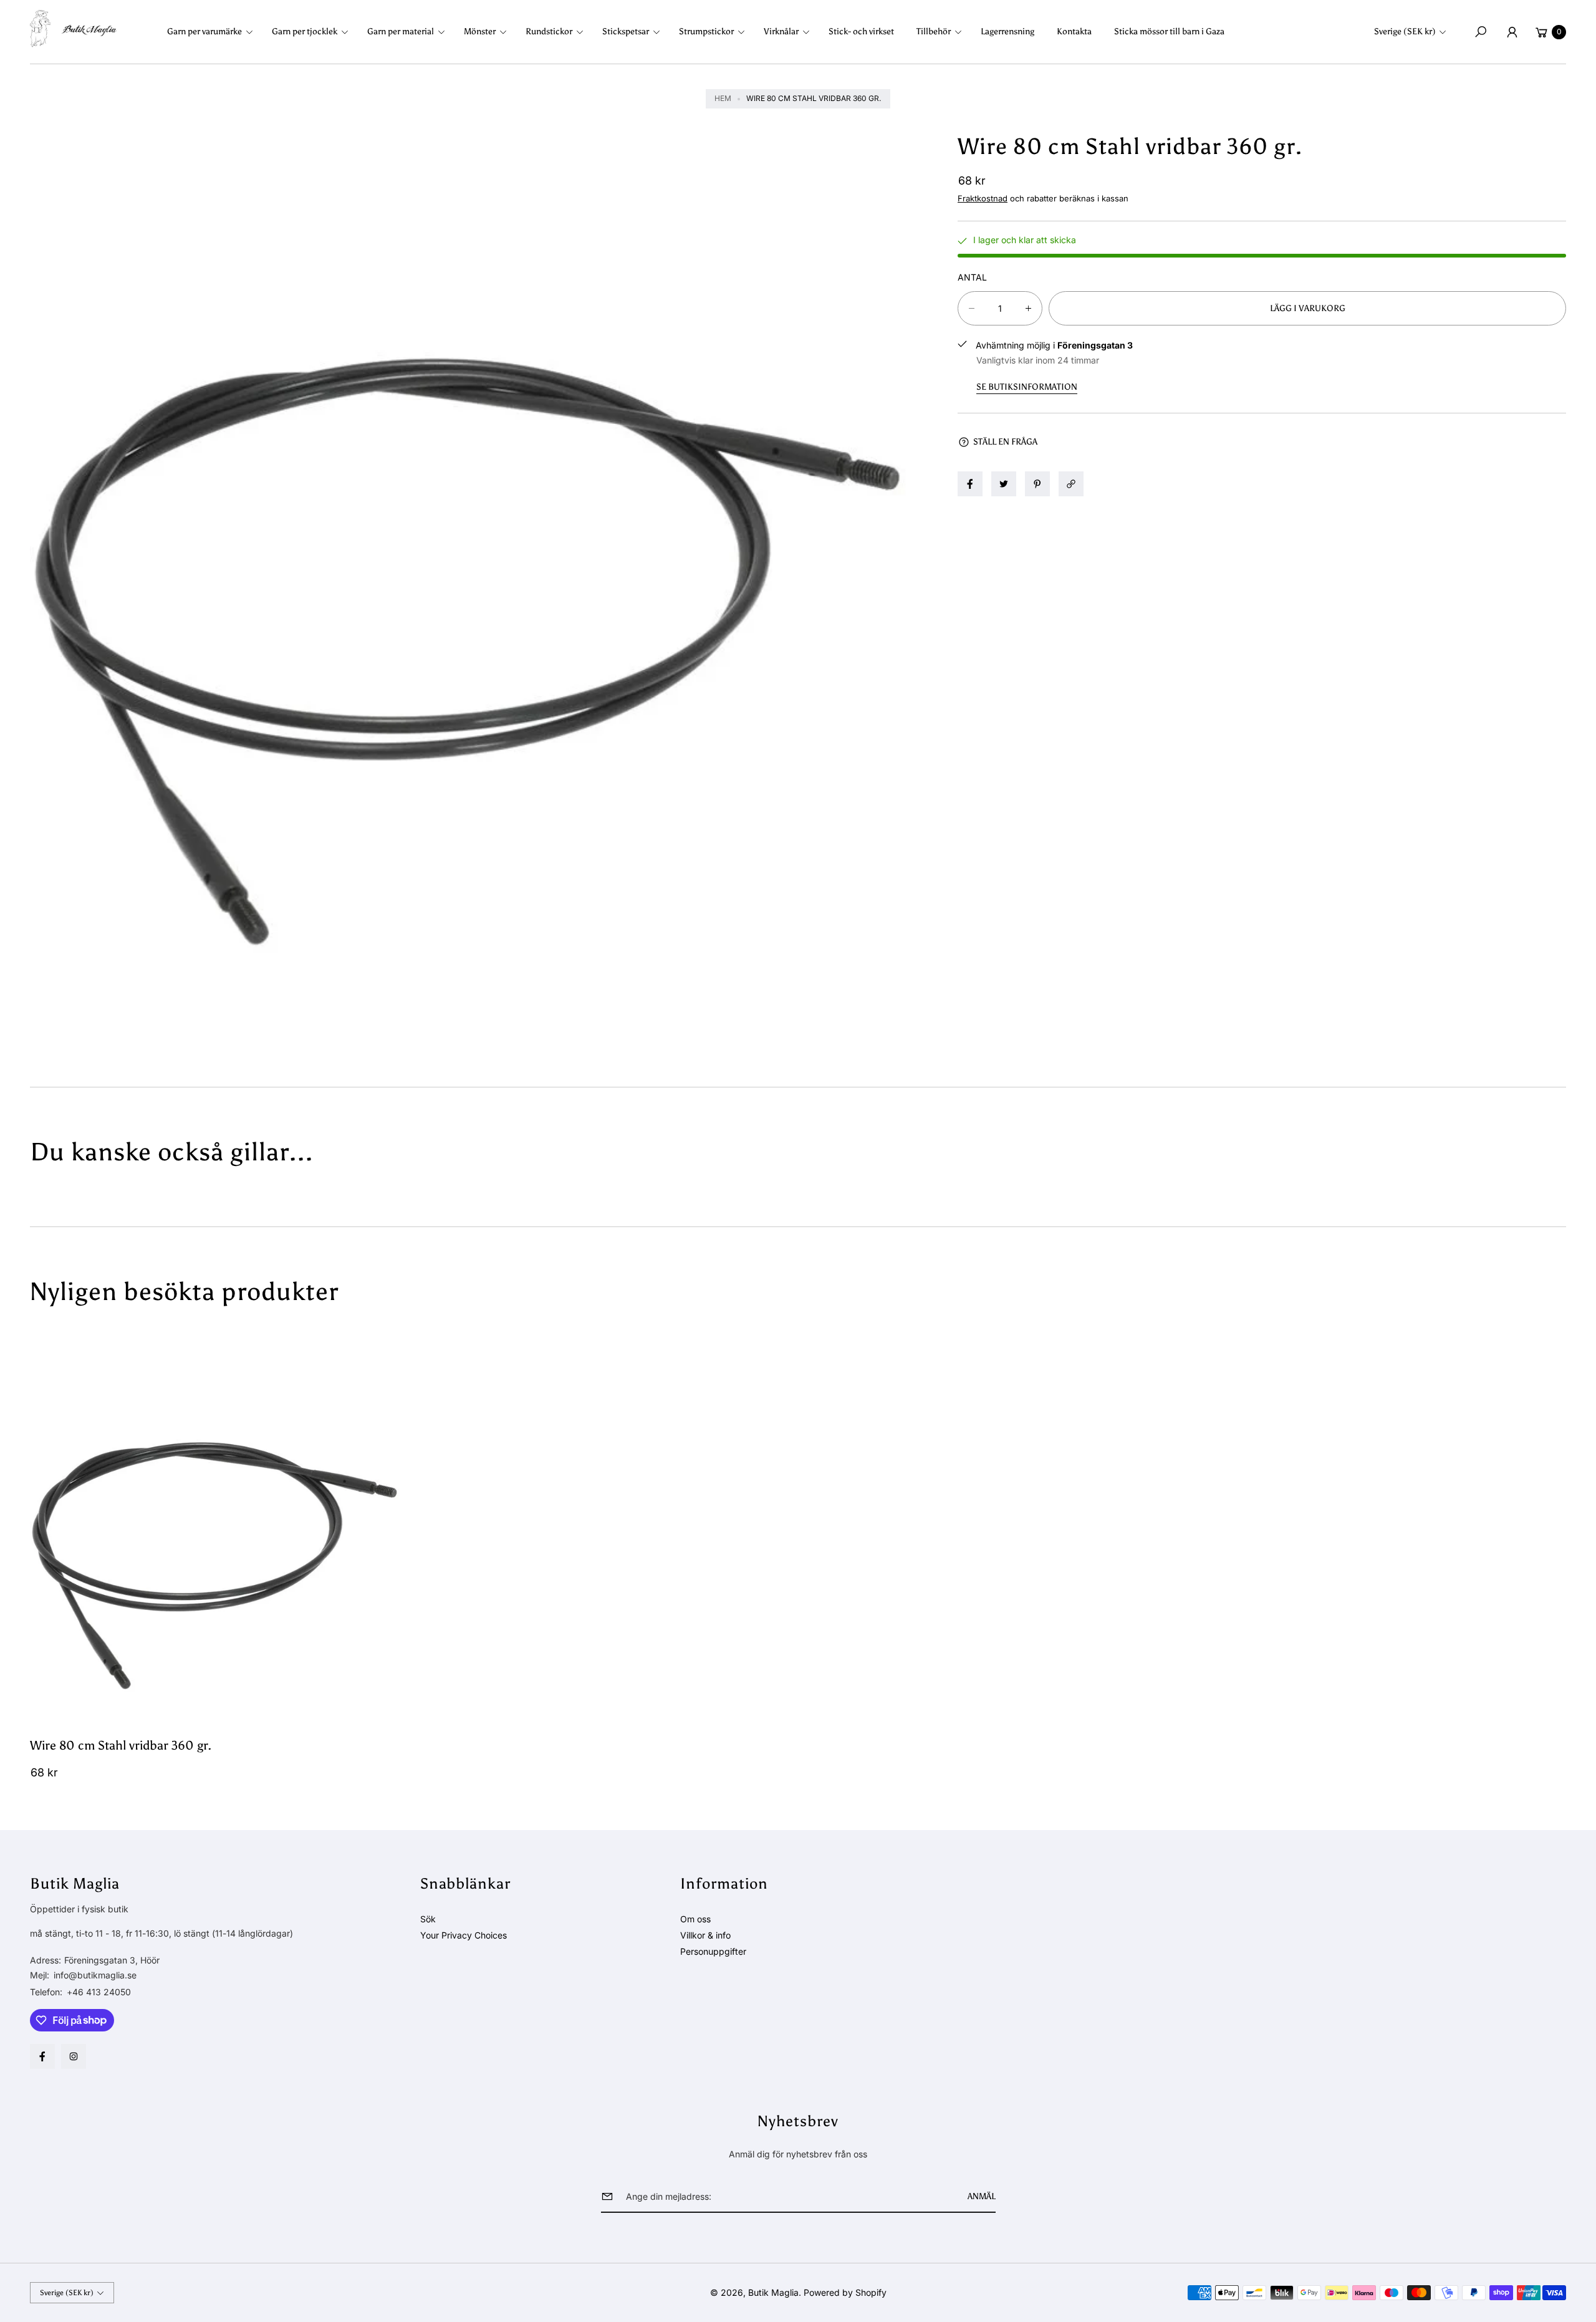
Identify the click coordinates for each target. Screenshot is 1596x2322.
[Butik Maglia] (74, 29)
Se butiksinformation (1027, 387)
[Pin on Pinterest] (1037, 484)
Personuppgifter (713, 1951)
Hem (723, 98)
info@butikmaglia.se (94, 1975)
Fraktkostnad (983, 198)
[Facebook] (42, 2056)
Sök (428, 1919)
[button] (214, 32)
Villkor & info (705, 1935)
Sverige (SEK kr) (1405, 31)
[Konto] (1512, 32)
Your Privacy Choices (464, 1935)
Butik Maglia (773, 2292)
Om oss (695, 1919)
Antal (972, 277)
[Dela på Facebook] (970, 484)
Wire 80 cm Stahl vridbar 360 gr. (121, 1745)
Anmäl (982, 2196)
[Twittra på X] (1004, 484)
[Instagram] (74, 2056)
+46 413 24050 (99, 1992)
